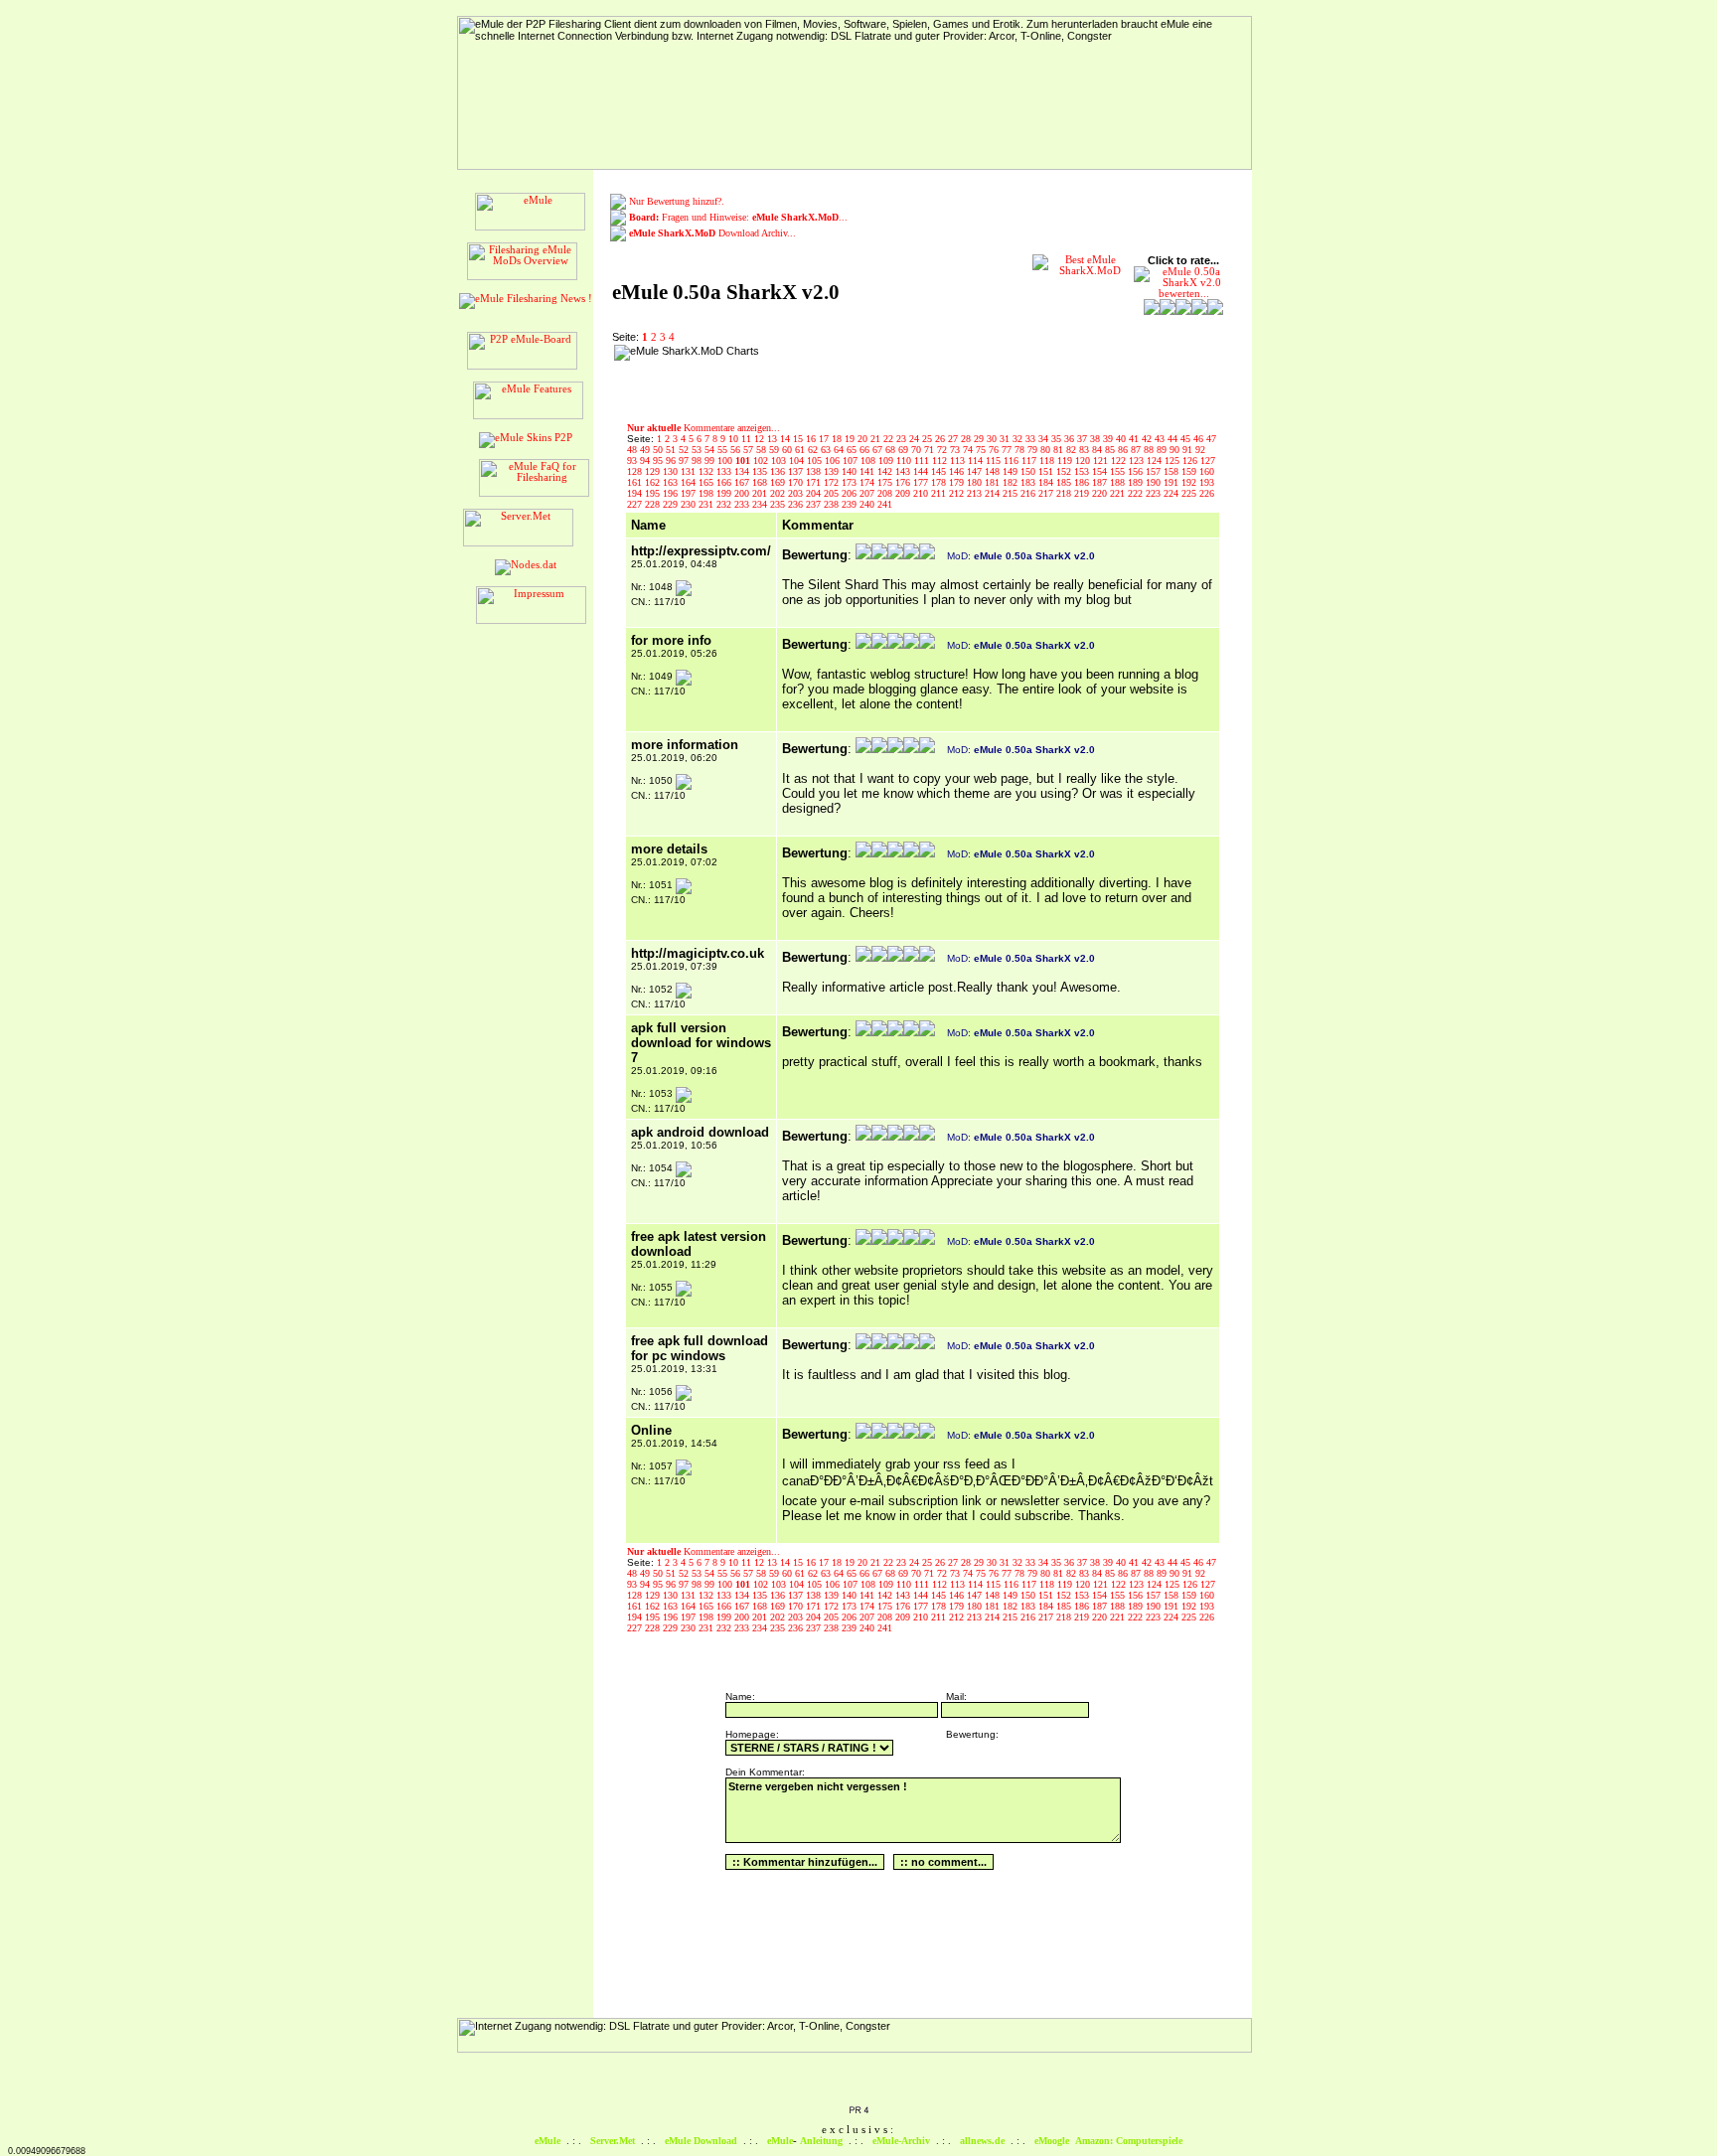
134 (743, 471)
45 (1187, 439)
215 (1012, 493)
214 (994, 493)
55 (724, 450)
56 (737, 450)
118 (1048, 461)
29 (980, 439)
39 (1109, 439)
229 (672, 504)
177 (922, 482)
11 (748, 439)
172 (833, 482)
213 (976, 493)
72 (943, 450)
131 (690, 471)
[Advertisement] (893, 375)
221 (1119, 493)
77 (1008, 450)
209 (904, 493)
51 (672, 450)
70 (918, 450)
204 (815, 493)
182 (1012, 482)
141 (868, 471)
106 (834, 461)
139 (833, 471)
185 (1065, 482)
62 (814, 450)
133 (725, 471)
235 (779, 504)
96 (672, 461)
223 (1155, 493)
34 (1045, 439)
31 (1006, 439)
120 (1084, 461)
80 (1047, 450)
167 (743, 482)
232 (725, 504)
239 (851, 504)
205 (833, 493)
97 (685, 461)
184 (1047, 482)
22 (890, 439)
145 (940, 471)
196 (672, 493)
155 (1119, 471)
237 (815, 504)
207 (868, 493)
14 (786, 439)
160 (1207, 471)
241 (885, 504)
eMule (547, 2141)
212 (958, 493)
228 (654, 504)
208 (886, 493)
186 (1083, 482)
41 (1135, 439)
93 (633, 461)
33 (1032, 439)
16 (812, 439)
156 (1137, 471)
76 (995, 450)
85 (1111, 450)
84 (1098, 450)
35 (1058, 439)
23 (903, 439)
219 (1083, 493)
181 (994, 482)
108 (869, 461)
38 (1096, 439)
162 (654, 482)
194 (636, 493)
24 (916, 439)
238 (833, 504)
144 (922, 471)
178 (940, 482)
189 (1137, 482)
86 (1124, 450)
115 (995, 461)
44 (1174, 439)
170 (797, 482)
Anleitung (821, 2141)
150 (1029, 471)
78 (1021, 450)
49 (646, 450)
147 (976, 471)
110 (905, 461)
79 (1034, 450)
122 (1120, 461)
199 (725, 493)
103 (780, 461)
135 (761, 471)
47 (1211, 439)
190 (1155, 482)
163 (672, 482)
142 (886, 471)
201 (761, 493)
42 (1148, 439)
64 (840, 450)
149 (1012, 471)
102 (762, 461)
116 (1013, 461)
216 (1029, 493)
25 (929, 439)
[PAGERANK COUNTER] (858, 2111)
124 (1156, 461)
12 (761, 439)
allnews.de (982, 2141)
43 (1161, 439)
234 (761, 504)
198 (707, 493)
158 (1172, 471)
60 (788, 450)
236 (797, 504)
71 (931, 450)
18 (838, 439)
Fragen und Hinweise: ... (738, 217)
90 (1176, 450)
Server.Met (613, 2141)
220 (1101, 493)
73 (956, 450)
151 (1047, 471)
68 (892, 450)
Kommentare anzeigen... (703, 428)
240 (868, 504)
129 (654, 471)
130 (672, 471)
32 (1019, 439)
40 (1122, 439)
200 (743, 493)
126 (1191, 461)
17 (825, 439)
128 (636, 471)
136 (779, 471)
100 (726, 461)
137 (797, 471)
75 (982, 450)
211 (940, 493)
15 (799, 439)
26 (941, 439)
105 (816, 461)
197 (690, 493)
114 (977, 461)
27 (954, 439)
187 (1101, 482)
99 (711, 461)
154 (1101, 471)
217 (1047, 493)
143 (904, 471)
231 (707, 504)
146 (958, 471)
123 (1138, 461)
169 (779, 482)
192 (1190, 482)
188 (1119, 482)
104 (798, 461)
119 (1066, 461)
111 (923, 461)
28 (967, 439)
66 (866, 450)
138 (815, 471)
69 (905, 450)
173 (851, 482)
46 (1200, 439)
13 (774, 439)
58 (763, 450)
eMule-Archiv (901, 2141)
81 (1060, 450)
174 (868, 482)
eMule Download (701, 2141)
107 (852, 461)
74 (969, 450)
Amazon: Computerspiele (1129, 2141)
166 (725, 482)
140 (851, 471)
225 (1190, 493)
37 (1084, 439)
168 (761, 482)
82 (1073, 450)
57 (750, 450)
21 (877, 439)
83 (1086, 450)
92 (1200, 450)
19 (851, 439)
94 (646, 461)
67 (879, 450)
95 (659, 461)
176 (904, 482)
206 (851, 493)
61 (801, 450)
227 (636, 504)
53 (698, 450)
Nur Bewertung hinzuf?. (677, 201)
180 (976, 482)
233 (743, 504)
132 (707, 471)
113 (959, 461)
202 (779, 493)
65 (853, 450)
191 (1172, 482)
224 (1172, 493)
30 (993, 439)
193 (1207, 482)
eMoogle (1052, 2141)
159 (1190, 471)
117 (1030, 461)
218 (1065, 493)
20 (864, 439)
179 (958, 482)
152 (1065, 471)
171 (815, 482)
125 (1173, 461)
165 (707, 482)
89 (1163, 450)
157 (1155, 471)
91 (1189, 450)
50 (659, 450)
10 (735, 439)
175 (886, 482)
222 (1137, 493)
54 (711, 450)
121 (1102, 461)
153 (1083, 471)
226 (1207, 493)
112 (941, 461)
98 (698, 461)
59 (776, 450)
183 (1029, 482)
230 (690, 504)
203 (797, 493)
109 (887, 461)
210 (922, 493)
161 (636, 482)
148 (994, 471)
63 (827, 450)
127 (1208, 461)
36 (1071, 439)
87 (1137, 450)
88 (1150, 450)
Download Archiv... (712, 233)
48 (633, 450)
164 (690, 482)
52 (685, 450)
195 (654, 493)
